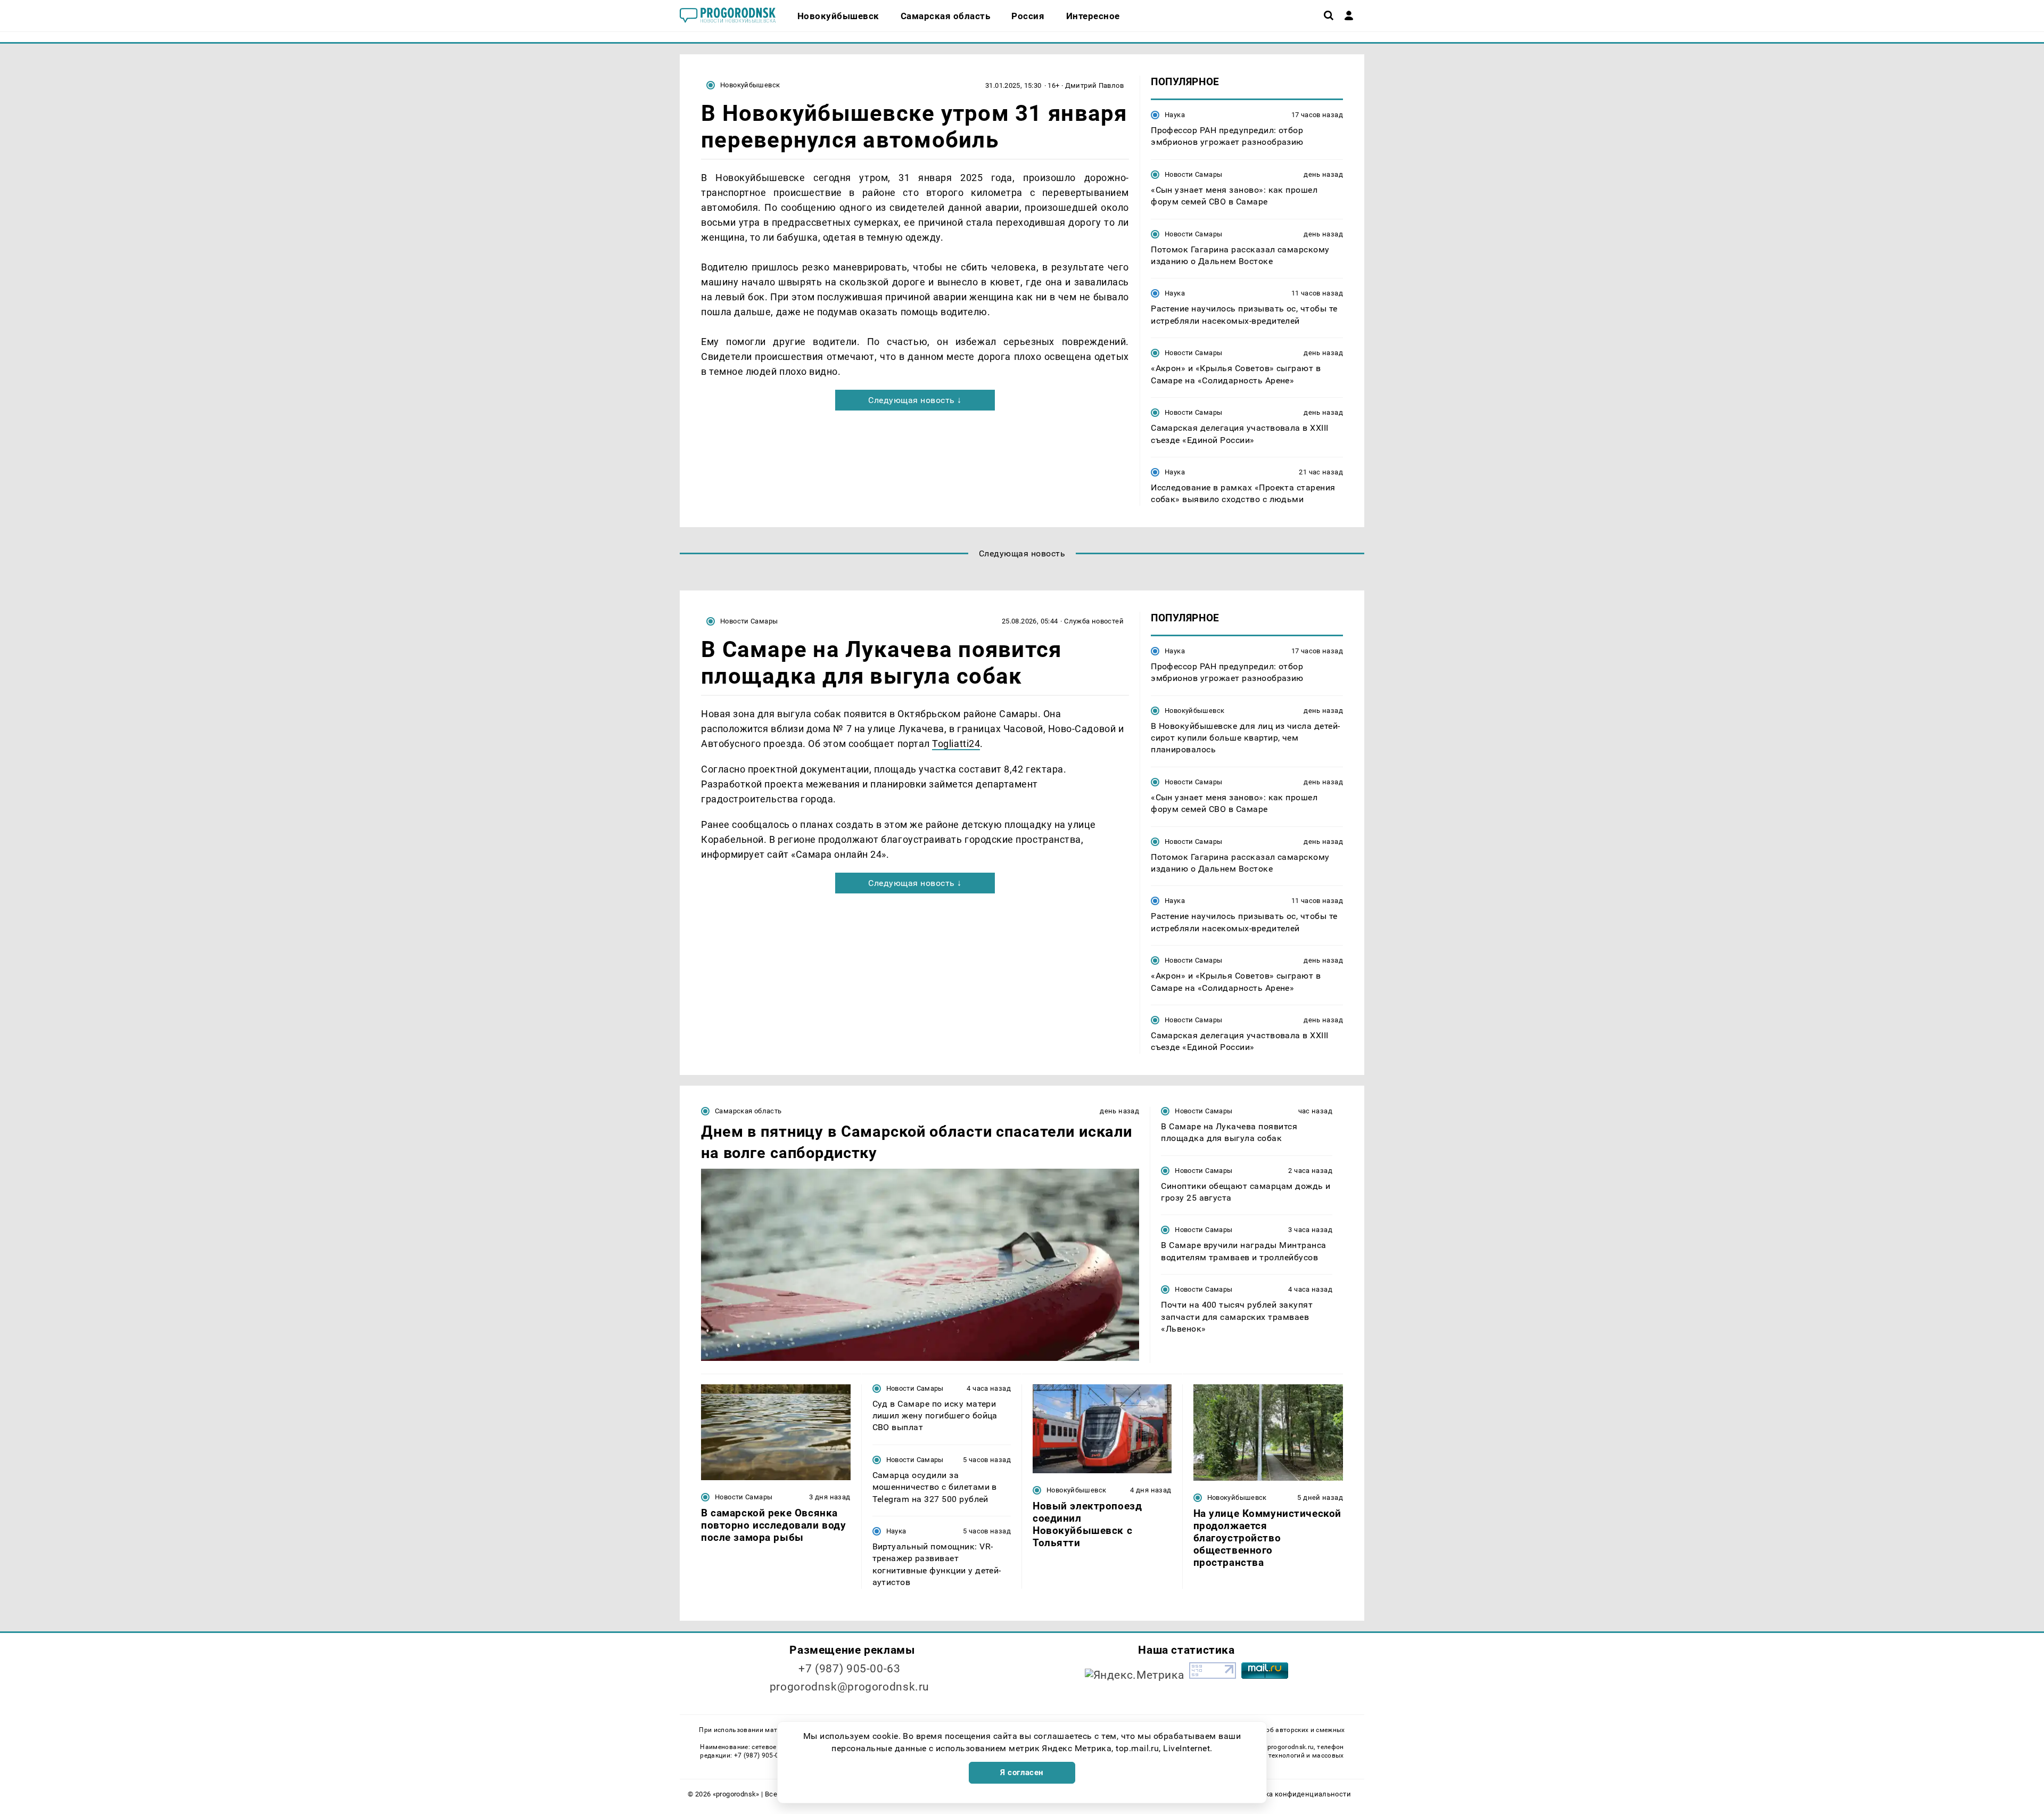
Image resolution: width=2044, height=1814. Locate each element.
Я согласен (1022, 1772)
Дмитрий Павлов (1094, 85)
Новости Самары (1193, 174)
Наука (1175, 115)
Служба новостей (1094, 621)
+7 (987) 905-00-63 (849, 1669)
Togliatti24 (956, 744)
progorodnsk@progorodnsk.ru (850, 1687)
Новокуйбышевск (750, 85)
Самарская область (748, 1111)
